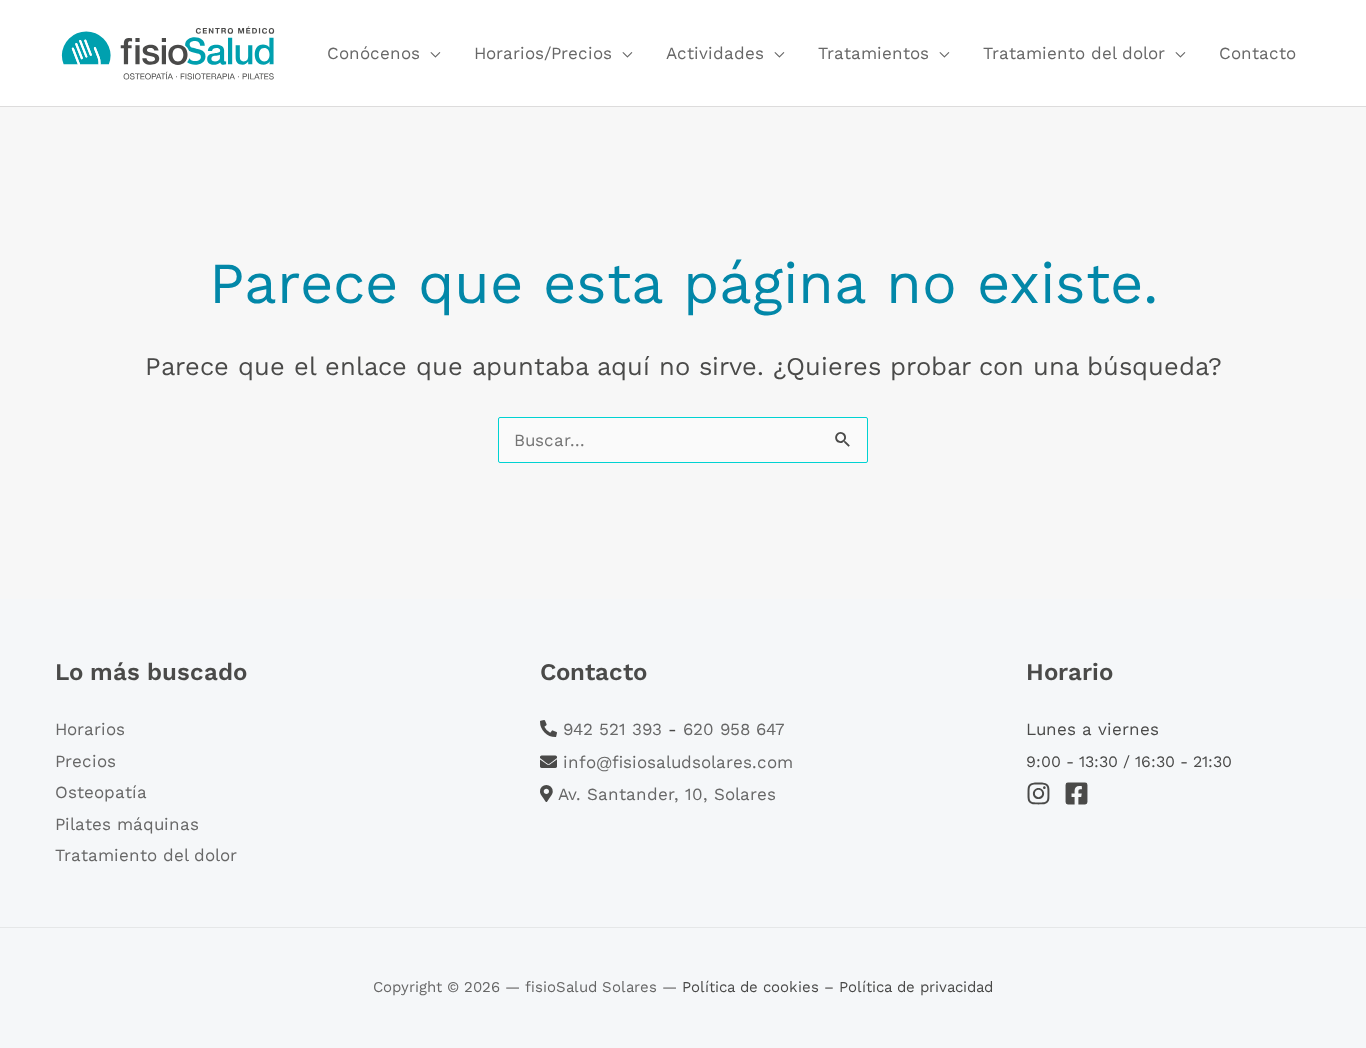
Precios (85, 761)
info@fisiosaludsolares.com (678, 762)
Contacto (1257, 53)
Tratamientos (873, 53)
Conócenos (373, 53)
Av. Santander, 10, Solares (667, 794)
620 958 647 (734, 729)
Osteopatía (101, 792)
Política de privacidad (916, 987)
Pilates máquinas (127, 824)
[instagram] (1042, 793)
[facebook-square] (1080, 793)
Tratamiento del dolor (1074, 53)
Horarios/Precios (543, 53)
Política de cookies (753, 987)
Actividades (715, 53)
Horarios (90, 729)
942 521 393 (612, 729)
